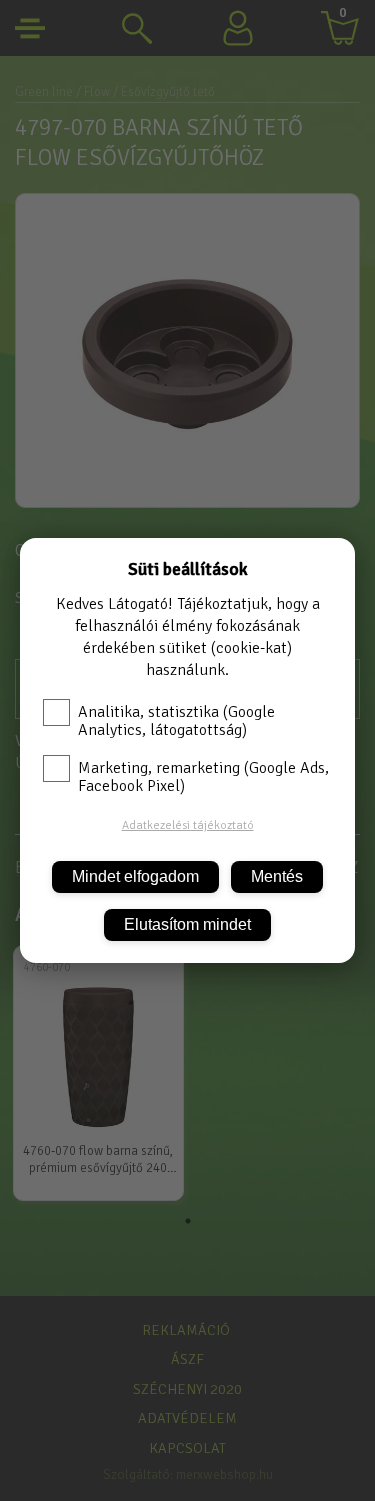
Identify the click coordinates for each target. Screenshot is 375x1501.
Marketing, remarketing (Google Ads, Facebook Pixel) (203, 777)
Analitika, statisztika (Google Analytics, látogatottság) (176, 721)
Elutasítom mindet (187, 924)
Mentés (277, 876)
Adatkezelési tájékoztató (188, 825)
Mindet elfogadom (135, 876)
